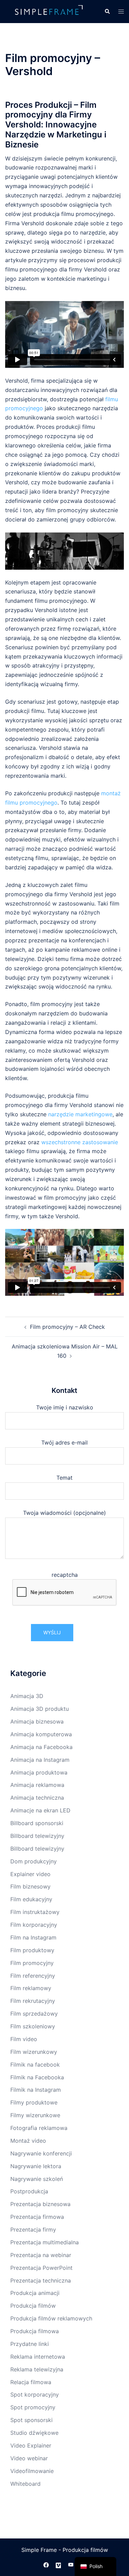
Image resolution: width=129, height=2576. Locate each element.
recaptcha (65, 1575)
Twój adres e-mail (64, 1442)
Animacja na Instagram (40, 1760)
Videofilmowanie (32, 2471)
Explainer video (30, 1874)
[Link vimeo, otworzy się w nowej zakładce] (58, 2564)
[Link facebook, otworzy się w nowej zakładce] (46, 2564)
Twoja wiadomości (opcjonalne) (64, 1513)
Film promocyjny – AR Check (67, 1327)
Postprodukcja (29, 2191)
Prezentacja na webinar (41, 2255)
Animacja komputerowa (41, 1734)
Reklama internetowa (38, 2357)
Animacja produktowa (39, 1772)
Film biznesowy (30, 1886)
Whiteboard (25, 2484)
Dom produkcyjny (34, 1861)
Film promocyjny (32, 1963)
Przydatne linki (30, 2344)
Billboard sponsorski (37, 1823)
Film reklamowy (31, 1988)
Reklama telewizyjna (37, 2369)
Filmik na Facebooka (37, 2077)
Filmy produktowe (34, 2102)
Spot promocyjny (33, 2407)
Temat (64, 1478)
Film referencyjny (33, 1976)
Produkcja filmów (33, 2306)
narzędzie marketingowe (80, 1114)
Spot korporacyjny (35, 2394)
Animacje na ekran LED (40, 1810)
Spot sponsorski (31, 2420)
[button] (107, 11)
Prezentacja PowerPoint (41, 2268)
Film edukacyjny (31, 1899)
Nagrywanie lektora (36, 2166)
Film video (24, 2039)
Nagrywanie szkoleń (37, 2179)
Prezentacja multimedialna (45, 2242)
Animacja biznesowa (37, 1721)
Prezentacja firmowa (37, 2217)
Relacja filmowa (31, 2382)
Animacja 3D (27, 1696)
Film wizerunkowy (34, 2052)
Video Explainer (31, 2445)
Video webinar (29, 2458)
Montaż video (28, 2141)
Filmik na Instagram (36, 2090)
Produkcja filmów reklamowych (51, 2318)
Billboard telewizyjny (37, 1836)
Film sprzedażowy (34, 2014)
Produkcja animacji (35, 2293)
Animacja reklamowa (37, 1785)
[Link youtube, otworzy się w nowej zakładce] (71, 2564)
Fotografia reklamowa (39, 2128)
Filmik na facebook (35, 2065)
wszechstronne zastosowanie (80, 1142)
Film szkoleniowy (33, 2026)
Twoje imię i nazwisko (65, 1407)
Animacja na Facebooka (41, 1747)
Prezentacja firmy (33, 2230)
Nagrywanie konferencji (41, 2153)
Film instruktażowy (35, 1912)
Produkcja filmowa (35, 2331)
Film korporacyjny (34, 1925)
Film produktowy (32, 1950)
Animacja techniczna (37, 1798)
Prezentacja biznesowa (40, 2204)
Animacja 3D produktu (40, 1709)
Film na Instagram (33, 1937)
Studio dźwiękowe (34, 2433)
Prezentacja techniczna (41, 2280)
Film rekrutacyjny (33, 2001)
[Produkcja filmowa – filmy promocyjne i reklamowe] (50, 11)
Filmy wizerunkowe (35, 2115)
